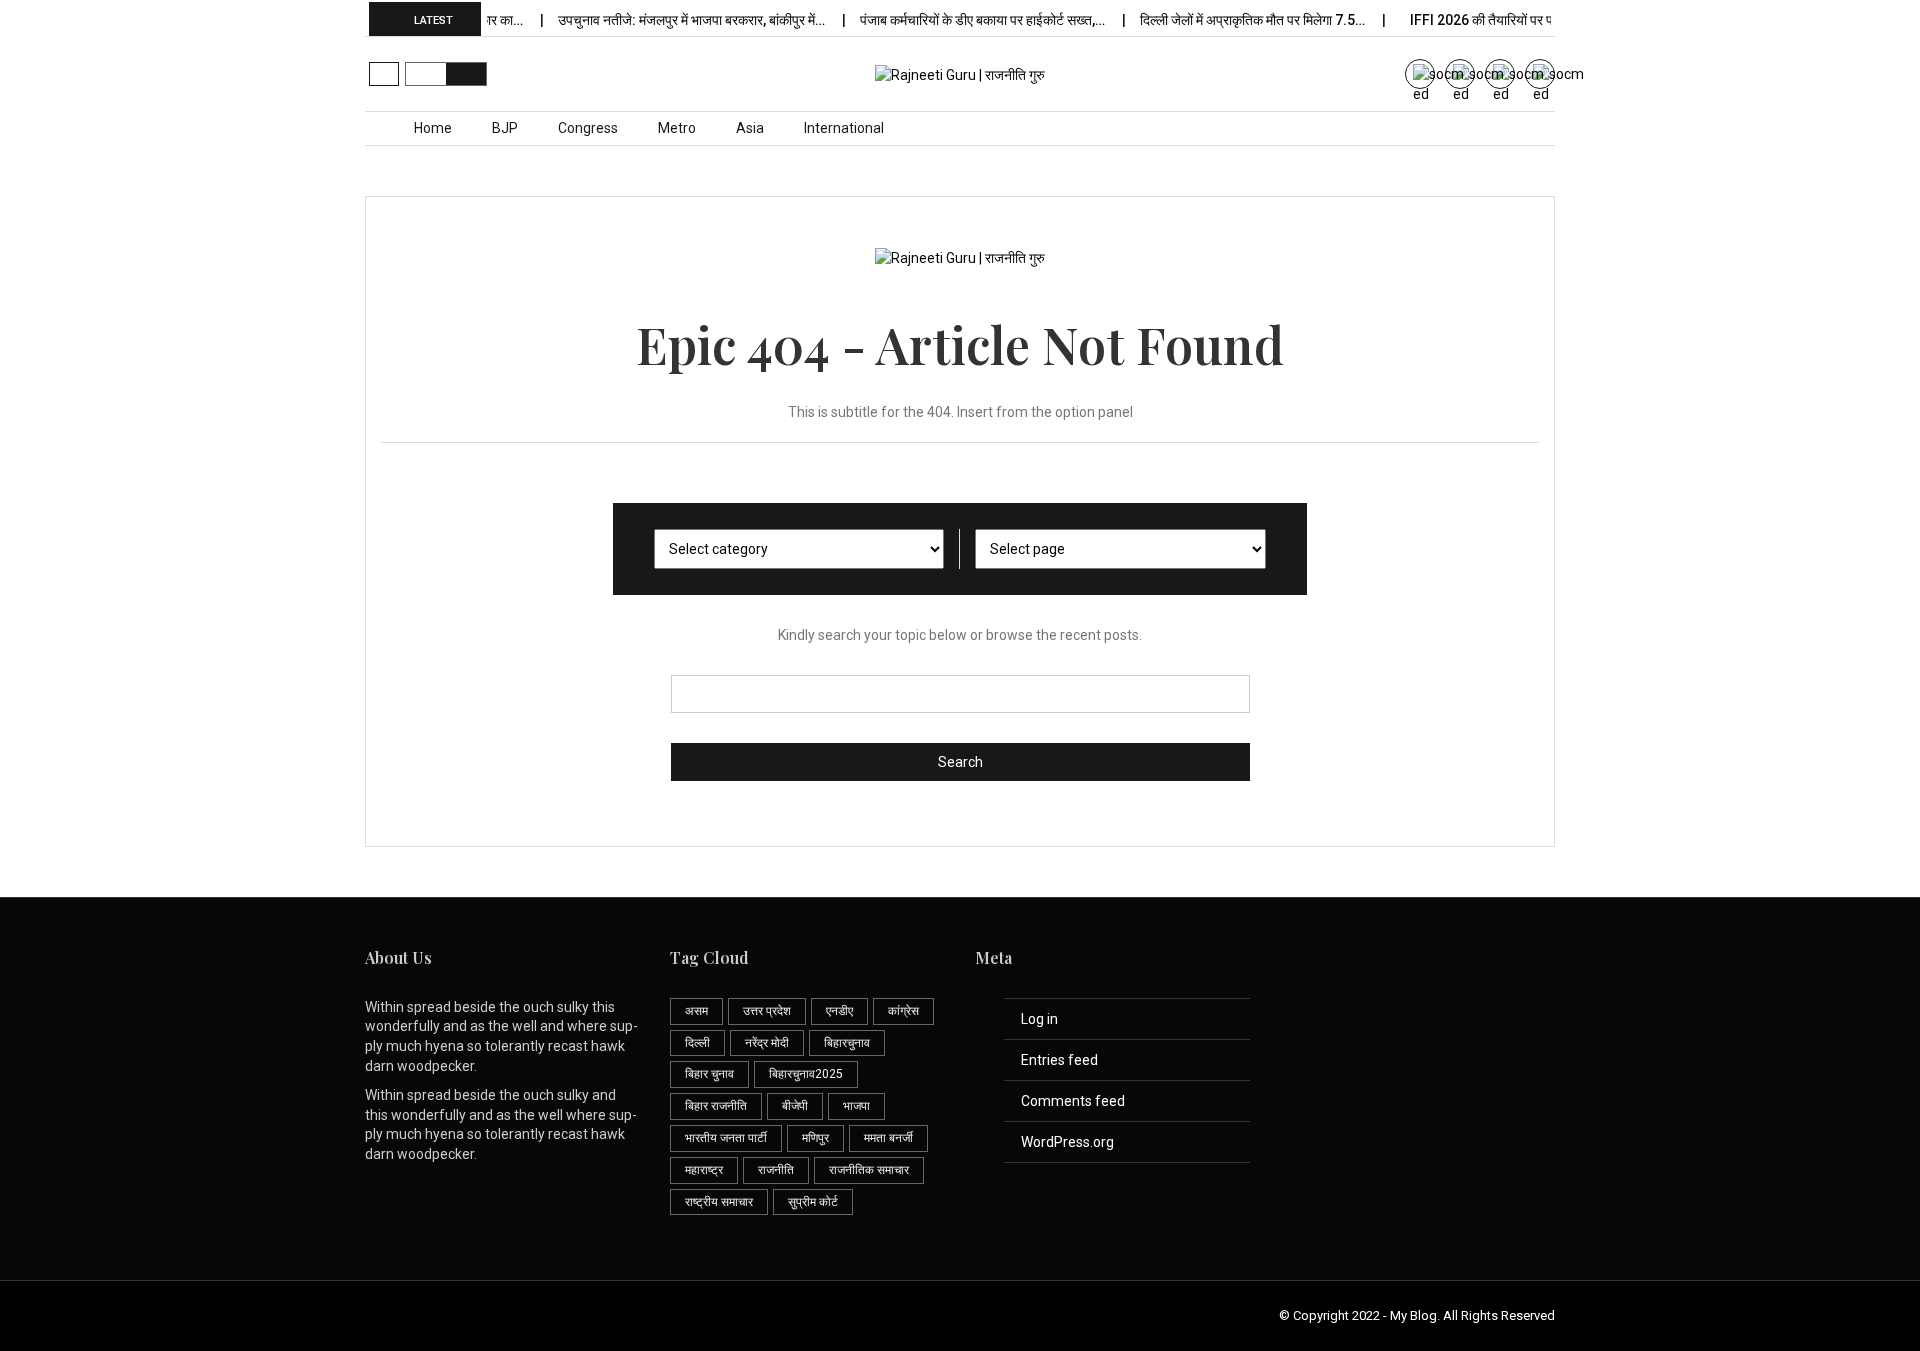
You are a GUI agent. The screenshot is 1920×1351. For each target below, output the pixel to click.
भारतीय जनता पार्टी (726, 1138)
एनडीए (839, 1011)
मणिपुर (815, 1138)
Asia (750, 128)
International (844, 128)
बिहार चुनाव (709, 1074)
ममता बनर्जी (888, 1138)
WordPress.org (1067, 1142)
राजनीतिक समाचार (869, 1170)
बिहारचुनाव (847, 1043)
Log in (1039, 1019)
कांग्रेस (903, 1011)
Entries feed (1059, 1060)
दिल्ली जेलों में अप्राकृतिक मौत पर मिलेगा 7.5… (1238, 20)
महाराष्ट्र (704, 1170)
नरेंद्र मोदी (767, 1043)
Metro (677, 128)
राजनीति (776, 1170)
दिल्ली (697, 1043)
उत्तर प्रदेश (767, 1011)
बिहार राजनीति (716, 1106)
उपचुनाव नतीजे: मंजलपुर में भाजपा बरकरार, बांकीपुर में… (677, 20)
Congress (588, 128)
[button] (384, 74)
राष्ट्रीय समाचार (719, 1202)
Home (433, 128)
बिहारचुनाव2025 (806, 1074)
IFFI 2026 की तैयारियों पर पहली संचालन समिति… (1518, 20)
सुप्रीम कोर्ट (813, 1202)
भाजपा (856, 1106)
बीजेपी (795, 1106)
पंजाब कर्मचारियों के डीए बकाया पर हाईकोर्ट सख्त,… (968, 20)
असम (696, 1011)
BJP (505, 128)
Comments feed (1073, 1101)
